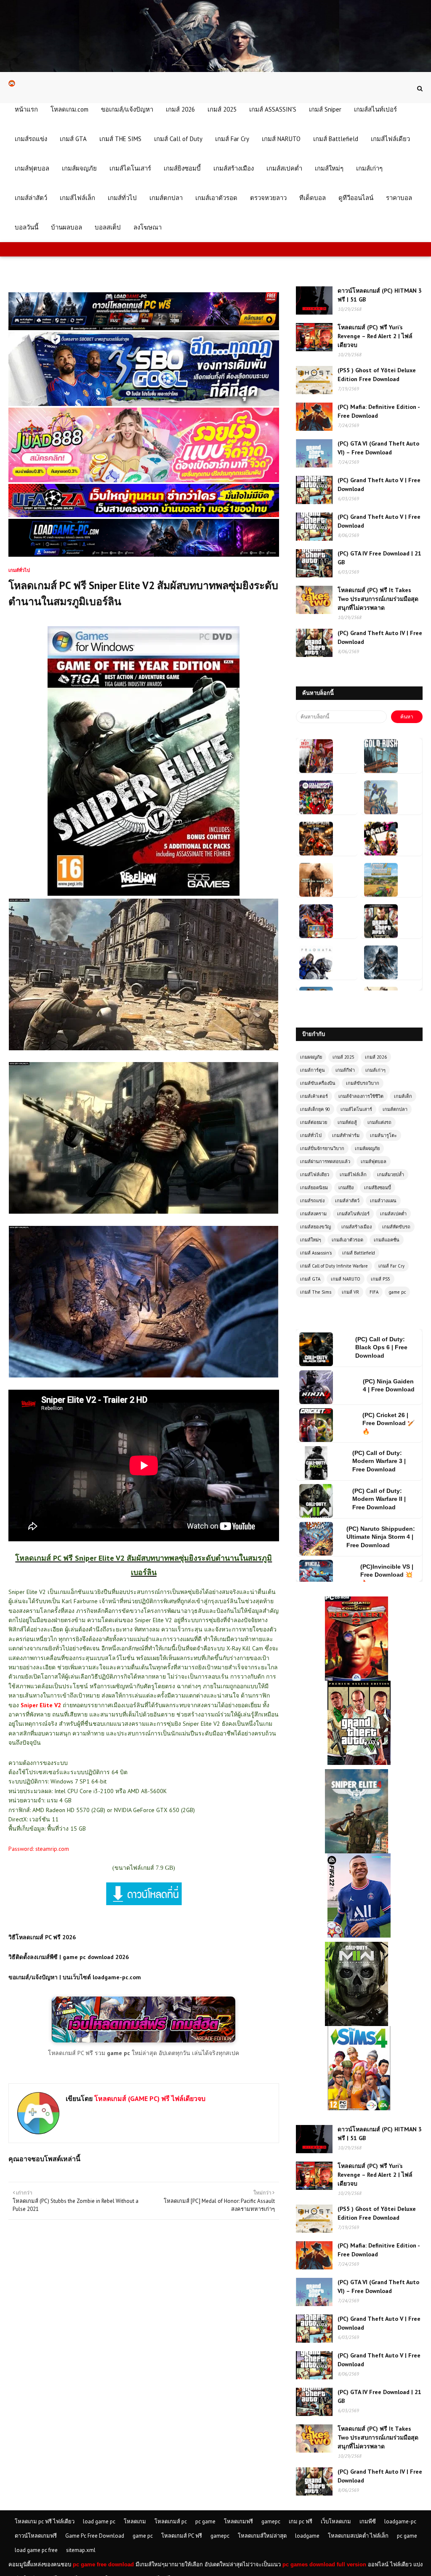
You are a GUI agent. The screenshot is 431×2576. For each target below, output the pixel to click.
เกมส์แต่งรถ (379, 1122)
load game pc (99, 2521)
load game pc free (36, 2550)
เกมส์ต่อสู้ (347, 1122)
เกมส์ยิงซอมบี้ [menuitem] (182, 168)
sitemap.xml (81, 2550)
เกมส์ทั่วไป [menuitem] (122, 198)
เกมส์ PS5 (380, 1279)
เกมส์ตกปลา (395, 1109)
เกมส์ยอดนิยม (314, 1188)
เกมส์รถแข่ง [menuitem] (31, 139)
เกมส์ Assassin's (316, 1253)
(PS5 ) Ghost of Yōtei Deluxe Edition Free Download (377, 375)
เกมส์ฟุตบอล (374, 1161)
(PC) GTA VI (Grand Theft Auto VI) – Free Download (378, 448)
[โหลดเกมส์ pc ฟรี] (144, 2040)
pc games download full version (324, 2564)
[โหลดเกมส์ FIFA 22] (359, 1857)
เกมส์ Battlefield (359, 1253)
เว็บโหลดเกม (336, 2521)
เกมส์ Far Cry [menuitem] (232, 139)
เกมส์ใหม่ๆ (311, 1240)
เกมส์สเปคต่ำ (393, 1214)
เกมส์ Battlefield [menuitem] (336, 139)
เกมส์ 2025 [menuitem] (222, 109)
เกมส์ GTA (310, 1279)
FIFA (374, 1292)
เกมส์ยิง (346, 1188)
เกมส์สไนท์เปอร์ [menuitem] (375, 109)
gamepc (271, 2521)
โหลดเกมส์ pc (171, 2521)
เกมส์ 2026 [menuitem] (180, 109)
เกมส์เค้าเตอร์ (314, 1096)
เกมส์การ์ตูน (313, 1070)
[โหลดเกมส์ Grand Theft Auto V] (359, 1684)
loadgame (307, 2536)
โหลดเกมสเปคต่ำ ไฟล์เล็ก (358, 2536)
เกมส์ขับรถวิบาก (363, 1083)
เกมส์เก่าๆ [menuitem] (369, 168)
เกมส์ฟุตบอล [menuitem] (32, 168)
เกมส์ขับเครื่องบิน (318, 1083)
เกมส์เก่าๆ (375, 1070)
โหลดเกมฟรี (238, 2521)
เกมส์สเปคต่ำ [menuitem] (284, 168)
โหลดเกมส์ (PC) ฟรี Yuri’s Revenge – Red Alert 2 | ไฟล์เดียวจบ (375, 336)
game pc (397, 1292)
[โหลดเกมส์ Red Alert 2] (357, 1600)
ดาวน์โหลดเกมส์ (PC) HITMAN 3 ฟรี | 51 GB (380, 295)
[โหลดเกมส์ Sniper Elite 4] (357, 1773)
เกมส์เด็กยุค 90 (315, 1109)
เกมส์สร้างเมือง (357, 1227)
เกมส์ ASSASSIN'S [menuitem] (273, 109)
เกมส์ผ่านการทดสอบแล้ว (325, 1161)
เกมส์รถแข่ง (312, 1201)
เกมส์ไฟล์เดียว (315, 1175)
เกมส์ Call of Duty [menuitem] (178, 139)
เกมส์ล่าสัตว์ (347, 1201)
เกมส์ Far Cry (391, 1266)
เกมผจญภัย (311, 1057)
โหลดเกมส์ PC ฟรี (182, 2536)
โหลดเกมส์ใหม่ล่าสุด (262, 2536)
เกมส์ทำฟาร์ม (346, 1135)
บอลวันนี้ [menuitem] (27, 227)
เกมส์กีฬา (345, 1070)
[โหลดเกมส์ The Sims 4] (359, 2030)
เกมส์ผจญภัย (367, 1148)
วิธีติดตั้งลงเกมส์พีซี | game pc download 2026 (69, 1957)
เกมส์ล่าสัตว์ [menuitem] (31, 198)
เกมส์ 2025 (343, 1057)
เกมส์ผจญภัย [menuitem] (79, 168)
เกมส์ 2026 (376, 1057)
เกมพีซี (368, 2521)
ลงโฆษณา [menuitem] (148, 227)
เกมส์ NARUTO (346, 1279)
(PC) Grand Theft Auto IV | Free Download (380, 637)
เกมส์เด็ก (403, 1096)
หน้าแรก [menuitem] (26, 109)
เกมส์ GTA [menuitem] (73, 139)
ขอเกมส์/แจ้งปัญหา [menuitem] (127, 109)
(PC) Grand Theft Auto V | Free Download (379, 485)
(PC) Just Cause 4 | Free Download (390, 1575)
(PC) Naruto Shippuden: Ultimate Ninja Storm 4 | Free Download (381, 1461)
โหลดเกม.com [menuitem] (69, 109)
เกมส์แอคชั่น (387, 1240)
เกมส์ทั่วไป (311, 1135)
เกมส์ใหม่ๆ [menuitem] (329, 168)
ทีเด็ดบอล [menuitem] (313, 198)
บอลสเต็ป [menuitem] (108, 227)
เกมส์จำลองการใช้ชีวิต (361, 1096)
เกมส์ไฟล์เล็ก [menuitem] (77, 198)
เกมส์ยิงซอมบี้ (378, 1188)
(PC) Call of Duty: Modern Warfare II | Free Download (379, 1423)
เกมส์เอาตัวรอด (347, 1240)
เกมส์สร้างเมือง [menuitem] (234, 168)
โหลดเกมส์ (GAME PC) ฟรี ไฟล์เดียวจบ (149, 2098)
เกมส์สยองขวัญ (315, 1227)
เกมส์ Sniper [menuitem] (325, 109)
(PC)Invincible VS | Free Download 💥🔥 (387, 1499)
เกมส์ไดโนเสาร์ (356, 1109)
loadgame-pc (400, 2521)
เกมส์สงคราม (313, 1214)
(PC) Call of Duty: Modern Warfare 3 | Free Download (379, 1385)
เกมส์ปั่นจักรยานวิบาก (322, 1148)
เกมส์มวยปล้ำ (391, 1175)
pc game (205, 2521)
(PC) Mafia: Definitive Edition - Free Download (379, 411)
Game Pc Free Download (95, 2536)
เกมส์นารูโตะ (383, 1135)
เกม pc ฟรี (301, 2521)
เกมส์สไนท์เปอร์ (353, 1214)
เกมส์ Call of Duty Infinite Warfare (334, 1266)
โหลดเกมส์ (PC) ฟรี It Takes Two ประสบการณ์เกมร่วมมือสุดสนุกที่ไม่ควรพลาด (378, 599)
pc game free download (103, 2564)
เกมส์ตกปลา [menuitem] (166, 198)
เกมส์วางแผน (383, 1201)
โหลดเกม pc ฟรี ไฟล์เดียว (45, 2521)
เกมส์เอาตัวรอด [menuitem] (216, 198)
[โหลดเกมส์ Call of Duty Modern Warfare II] (357, 1946)
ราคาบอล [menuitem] (399, 198)
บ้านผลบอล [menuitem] (67, 227)
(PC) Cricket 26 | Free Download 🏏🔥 (388, 1347)
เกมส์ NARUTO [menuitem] (281, 139)
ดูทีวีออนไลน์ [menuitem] (356, 198)
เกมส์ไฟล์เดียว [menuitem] (390, 139)
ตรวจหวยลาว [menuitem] (268, 198)
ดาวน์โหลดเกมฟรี (36, 2536)
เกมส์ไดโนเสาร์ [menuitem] (130, 168)
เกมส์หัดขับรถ (396, 1227)
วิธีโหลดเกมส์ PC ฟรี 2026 (42, 1937)
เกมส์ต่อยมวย (314, 1122)
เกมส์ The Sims (316, 1292)
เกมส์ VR (350, 1292)
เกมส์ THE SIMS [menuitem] (120, 139)
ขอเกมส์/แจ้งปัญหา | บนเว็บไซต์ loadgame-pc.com (75, 1977)
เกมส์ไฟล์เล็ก (353, 1175)
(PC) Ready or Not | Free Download (390, 1537)
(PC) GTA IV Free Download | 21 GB (379, 558)
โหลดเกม (135, 2521)
